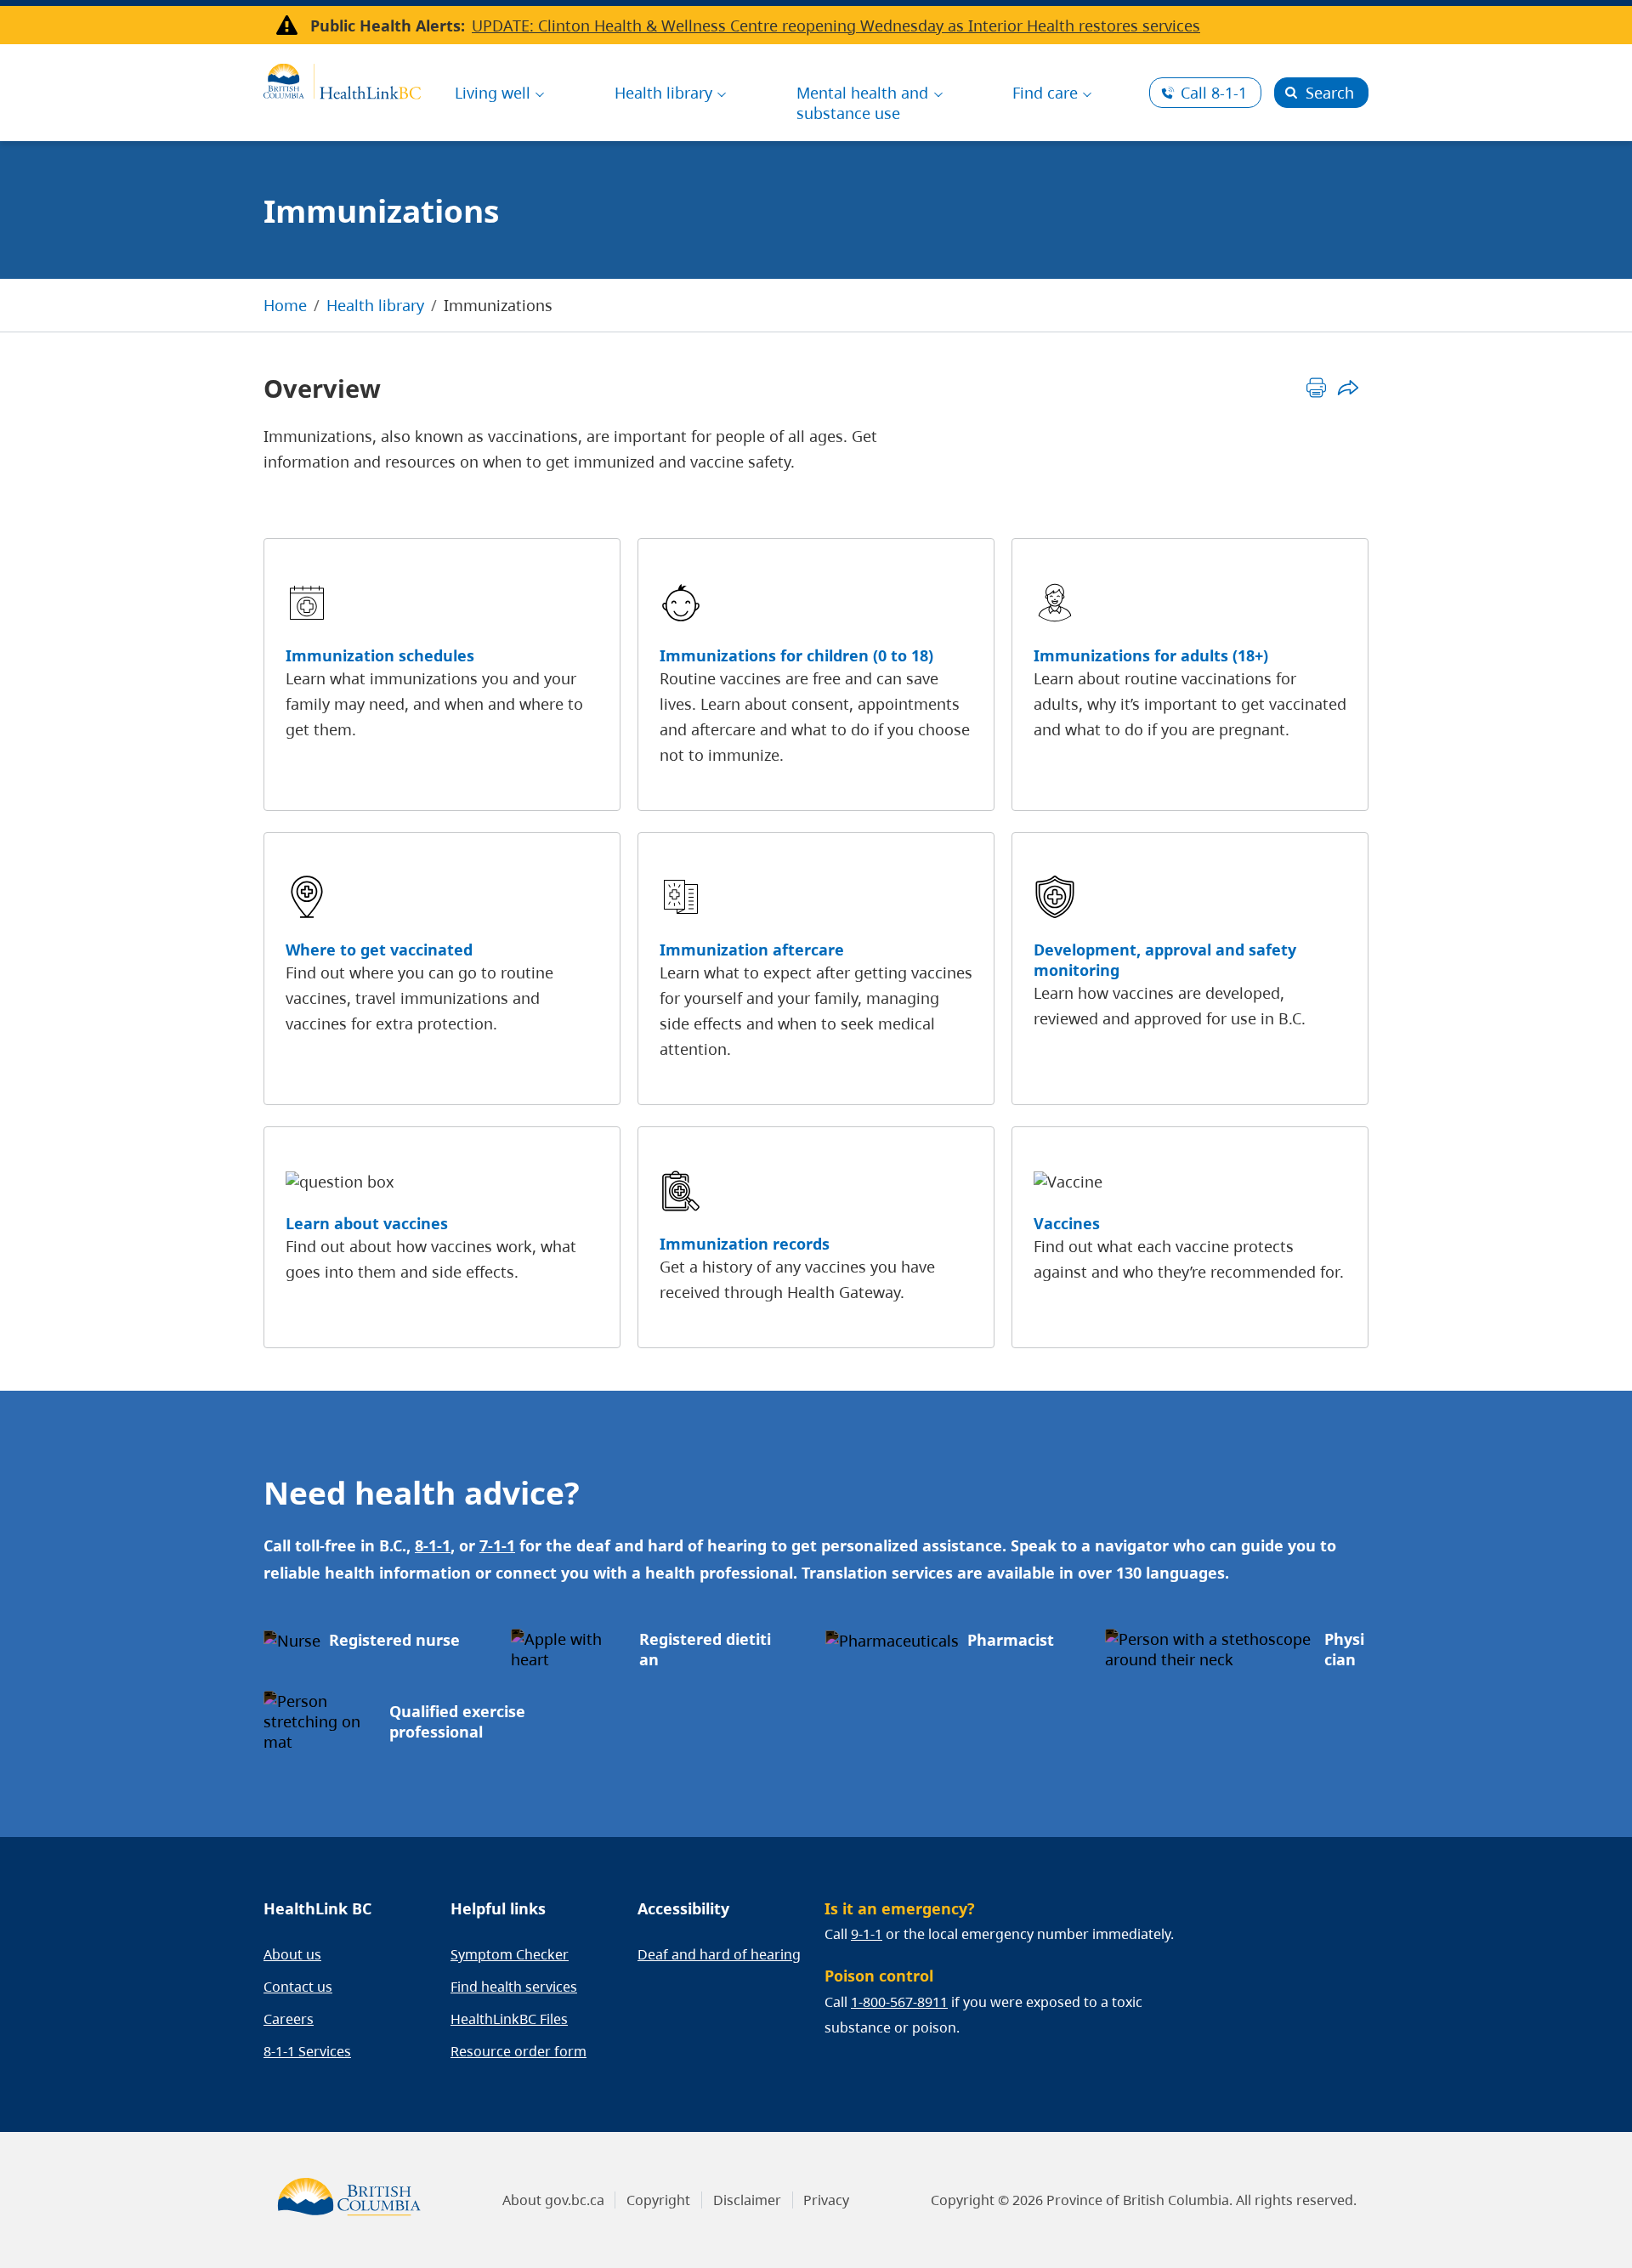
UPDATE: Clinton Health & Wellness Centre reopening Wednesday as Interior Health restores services (836, 26)
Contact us (298, 1987)
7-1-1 (497, 1545)
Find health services (514, 1987)
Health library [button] (663, 93)
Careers (289, 2019)
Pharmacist (1011, 1640)
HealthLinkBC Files (509, 2019)
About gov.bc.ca (553, 2200)
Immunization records (745, 1244)
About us (292, 1954)
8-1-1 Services (307, 2051)
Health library (375, 305)
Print (1316, 387)
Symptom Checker (510, 1954)
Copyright (658, 2200)
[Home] (342, 79)
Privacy (826, 2200)
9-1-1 (867, 1934)
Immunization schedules (380, 655)
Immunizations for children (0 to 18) (796, 655)
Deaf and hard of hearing (719, 1954)
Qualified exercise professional (457, 1721)
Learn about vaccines (367, 1223)
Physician (1344, 1649)
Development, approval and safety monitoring (1165, 960)
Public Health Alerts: (388, 26)
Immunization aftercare (752, 950)
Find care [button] (1045, 93)
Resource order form (518, 2051)
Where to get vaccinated (379, 950)
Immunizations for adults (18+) (1151, 655)
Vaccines (1067, 1223)
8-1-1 (1214, 93)
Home (285, 305)
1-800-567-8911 (899, 2002)
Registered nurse (394, 1640)
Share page (1348, 387)
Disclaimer (747, 2200)
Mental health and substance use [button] (862, 103)
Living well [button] (493, 93)
